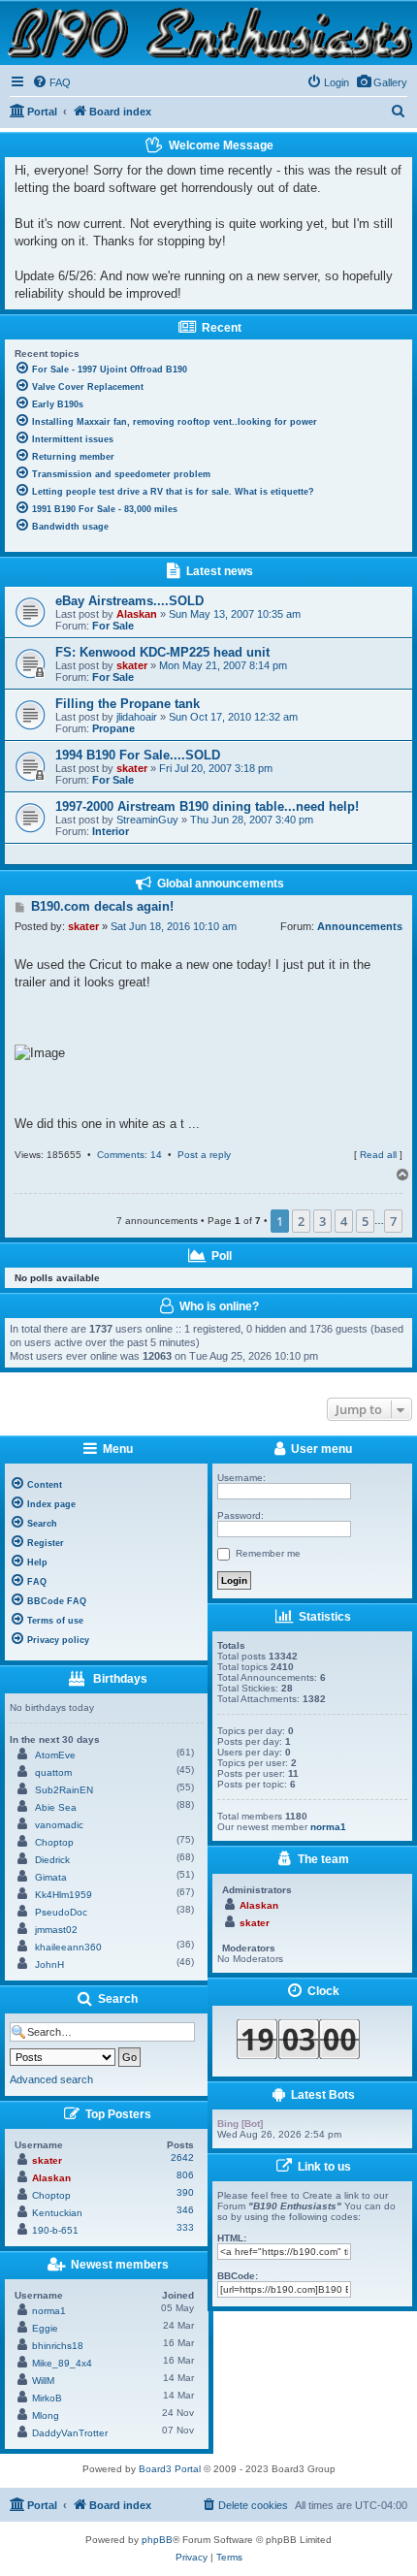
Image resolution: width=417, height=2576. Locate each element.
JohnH (49, 1964)
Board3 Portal (170, 2469)
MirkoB (47, 2398)
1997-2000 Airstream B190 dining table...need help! (207, 806)
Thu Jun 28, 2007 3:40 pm (252, 820)
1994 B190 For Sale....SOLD (138, 755)
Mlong (46, 2415)
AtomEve (55, 1755)
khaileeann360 (68, 1947)
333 (185, 2227)
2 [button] (301, 1221)
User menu (320, 1449)
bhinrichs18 (58, 2346)
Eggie (45, 2328)
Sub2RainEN (64, 1790)
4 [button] (344, 1221)
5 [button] (365, 1221)
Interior (111, 831)
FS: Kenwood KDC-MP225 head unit (162, 652)
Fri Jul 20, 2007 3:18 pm (216, 768)
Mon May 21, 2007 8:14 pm (223, 665)
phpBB (157, 2540)
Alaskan (137, 614)
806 (185, 2175)
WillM (43, 2381)
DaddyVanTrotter (70, 2433)
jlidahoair (137, 717)
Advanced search (51, 2079)
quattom (53, 1772)
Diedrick (52, 1860)
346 (185, 2210)
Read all (378, 1155)
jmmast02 (56, 1930)
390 (185, 2192)
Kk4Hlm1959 (64, 1895)
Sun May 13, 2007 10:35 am (235, 614)
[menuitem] (382, 82)
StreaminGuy (147, 820)
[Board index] (208, 32)
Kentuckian (57, 2213)
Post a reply (204, 1155)
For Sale (113, 626)
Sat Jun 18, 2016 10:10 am (174, 926)
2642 (182, 2157)
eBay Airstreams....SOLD (129, 601)
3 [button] (322, 1221)
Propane (113, 728)
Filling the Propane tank (128, 704)
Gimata (51, 1877)
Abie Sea (56, 1807)
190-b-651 (55, 2230)
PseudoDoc (61, 1912)
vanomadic (59, 1825)
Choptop (54, 1842)
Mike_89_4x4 (62, 2363)
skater (132, 665)
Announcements (360, 926)
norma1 (49, 2311)
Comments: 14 (129, 1155)
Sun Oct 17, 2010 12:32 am (233, 717)
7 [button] (393, 1221)
